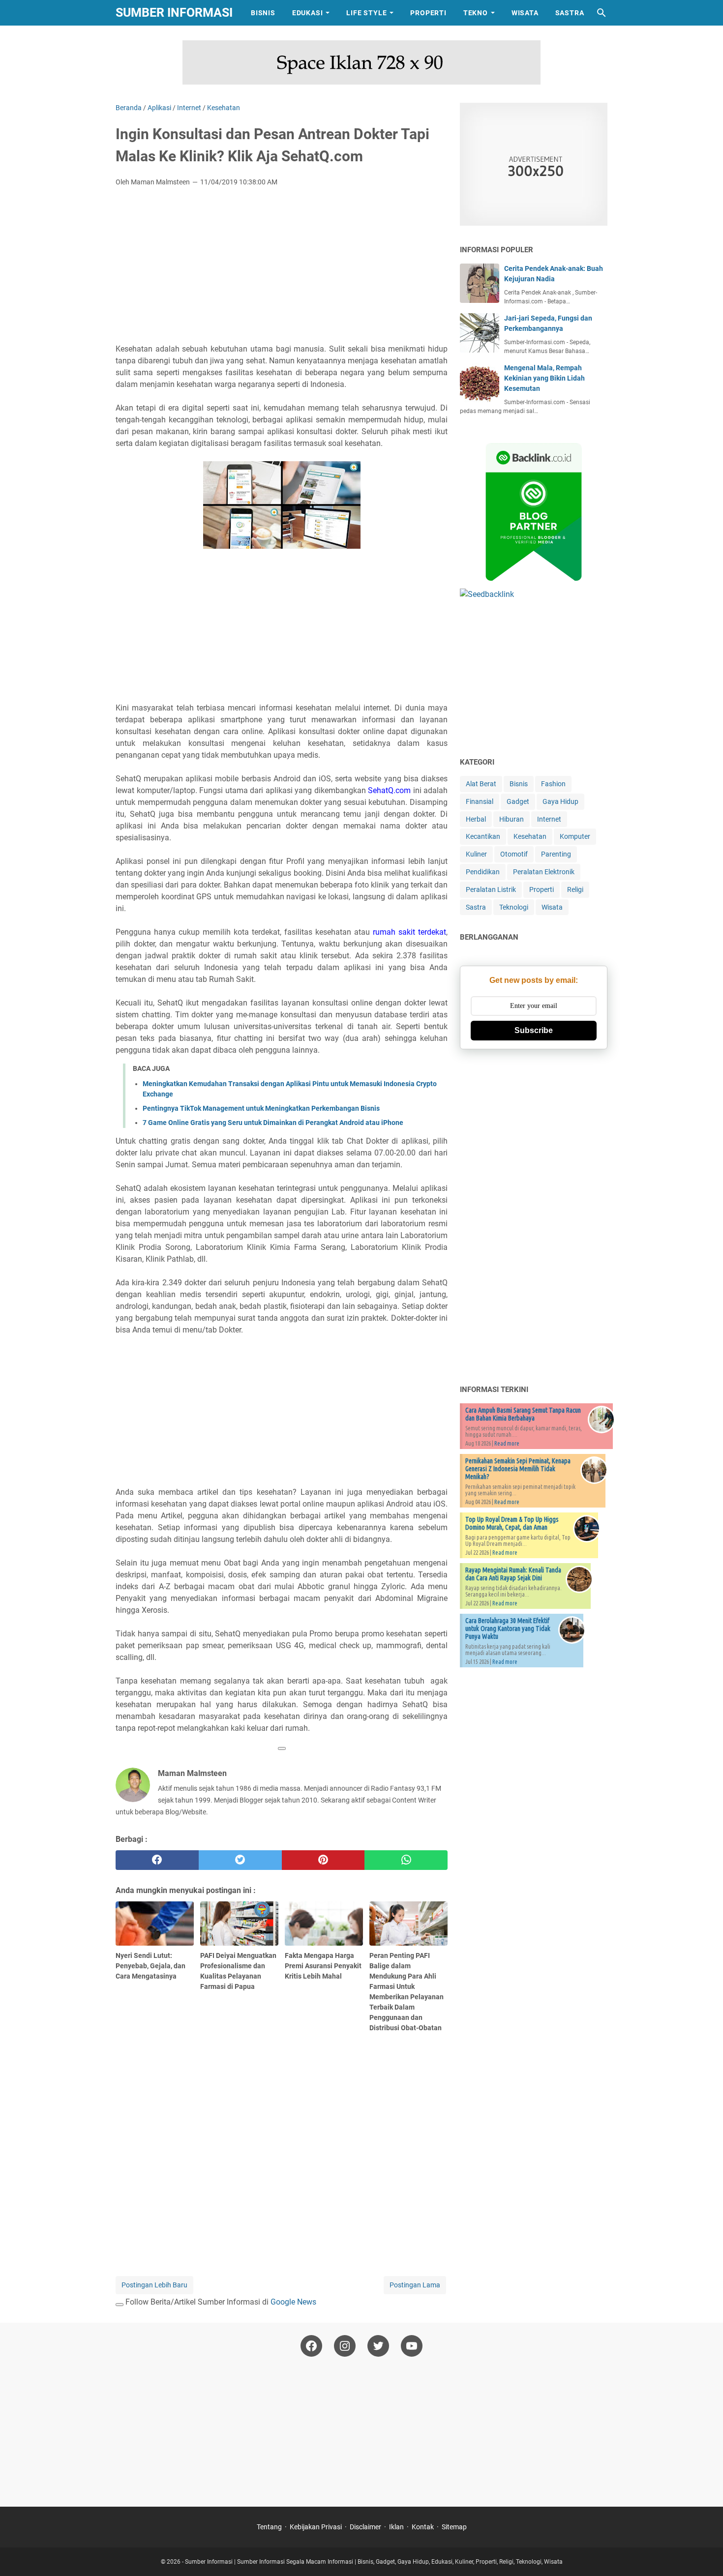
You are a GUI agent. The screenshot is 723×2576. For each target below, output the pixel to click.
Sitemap (454, 2527)
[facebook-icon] (311, 2346)
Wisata (525, 13)
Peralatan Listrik (491, 889)
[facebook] (157, 1860)
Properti (428, 13)
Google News (293, 2302)
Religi (575, 889)
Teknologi (514, 907)
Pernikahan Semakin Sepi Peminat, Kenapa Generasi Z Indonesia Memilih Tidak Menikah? (518, 1469)
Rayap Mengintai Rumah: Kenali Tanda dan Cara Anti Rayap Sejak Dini (513, 1574)
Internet (549, 819)
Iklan (396, 2527)
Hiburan (512, 819)
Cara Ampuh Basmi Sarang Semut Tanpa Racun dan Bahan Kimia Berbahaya (523, 1414)
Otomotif (514, 854)
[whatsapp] (406, 1860)
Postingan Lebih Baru (154, 2285)
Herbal (476, 819)
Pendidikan (483, 872)
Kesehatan (530, 836)
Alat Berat (481, 784)
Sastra (570, 13)
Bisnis (263, 13)
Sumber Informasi (174, 13)
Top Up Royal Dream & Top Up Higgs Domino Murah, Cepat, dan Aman (512, 1523)
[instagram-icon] (345, 2346)
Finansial (480, 801)
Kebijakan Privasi (316, 2527)
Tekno (476, 13)
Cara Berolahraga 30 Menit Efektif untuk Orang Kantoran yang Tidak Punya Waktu (508, 1629)
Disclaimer (365, 2527)
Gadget (518, 801)
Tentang (269, 2527)
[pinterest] (323, 1860)
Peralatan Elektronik (544, 872)
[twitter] (240, 1860)
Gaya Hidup (560, 801)
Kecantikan (483, 836)
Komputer (575, 836)
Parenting (556, 854)
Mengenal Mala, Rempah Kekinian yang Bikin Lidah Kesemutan (544, 378)
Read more (507, 1443)
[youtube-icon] (412, 2346)
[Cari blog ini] (602, 13)
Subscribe (534, 1030)
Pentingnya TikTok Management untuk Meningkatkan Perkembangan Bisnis (261, 1108)
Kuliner (476, 854)
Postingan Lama (415, 2285)
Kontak (423, 2527)
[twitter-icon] (378, 2346)
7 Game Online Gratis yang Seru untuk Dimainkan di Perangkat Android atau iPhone (273, 1123)
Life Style (366, 13)
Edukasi (308, 13)
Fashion (553, 784)
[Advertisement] (282, 268)
